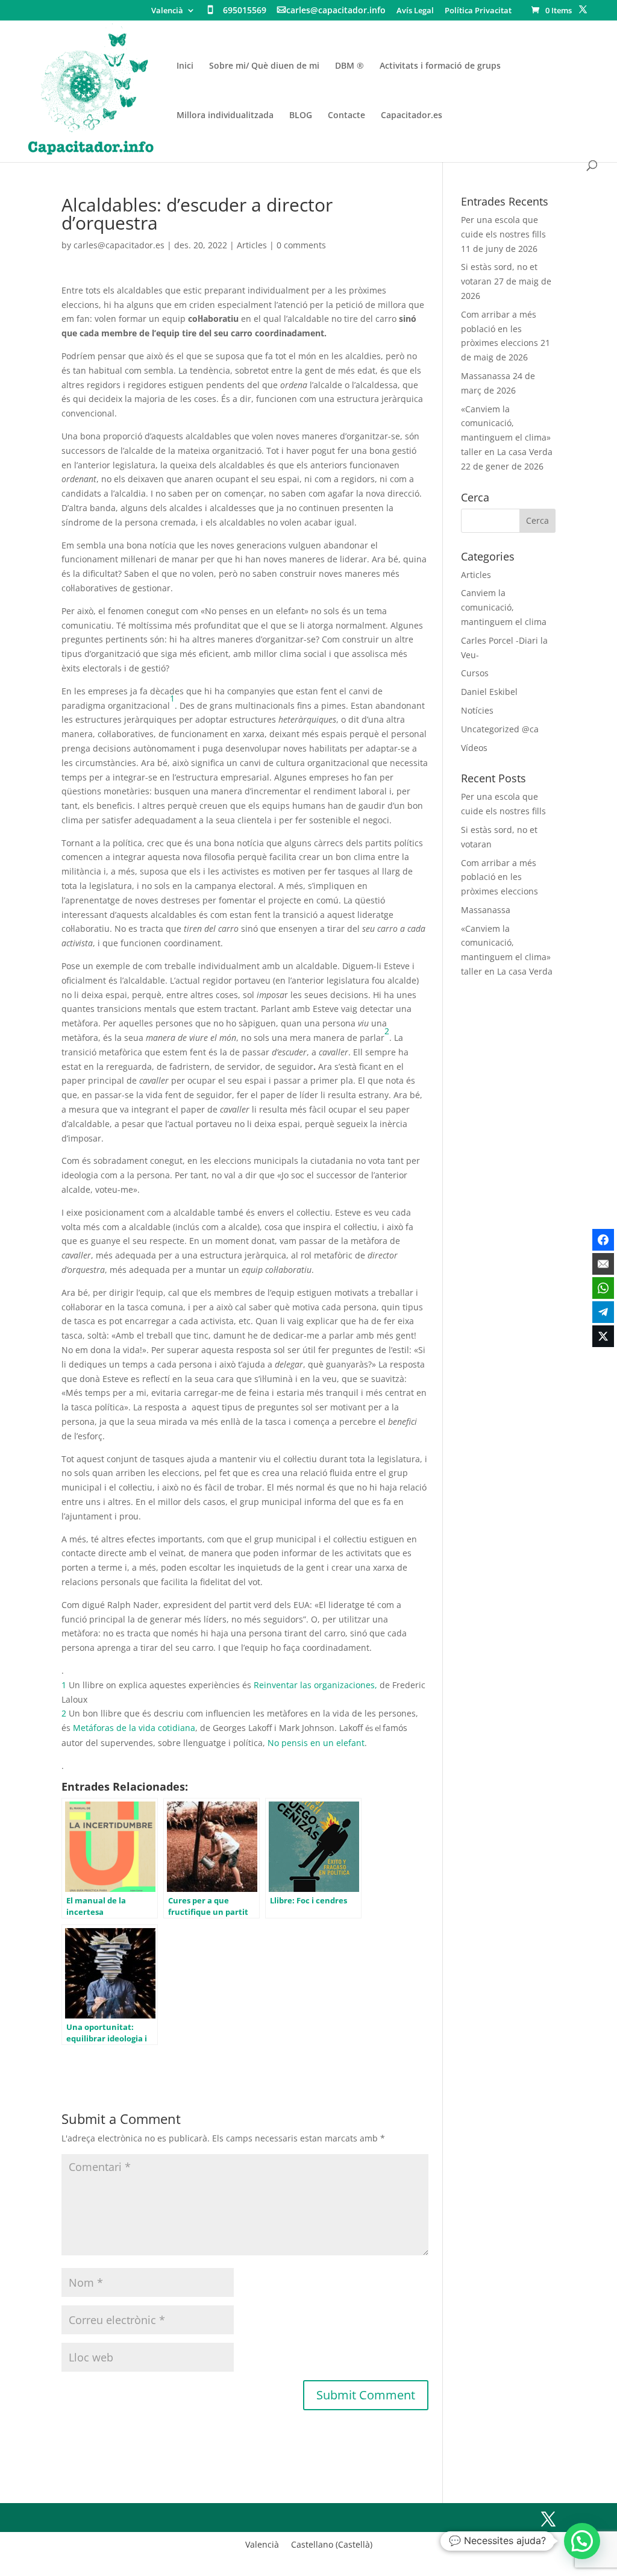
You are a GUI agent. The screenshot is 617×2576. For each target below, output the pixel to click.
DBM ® (349, 66)
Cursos (475, 673)
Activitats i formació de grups (440, 66)
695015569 (245, 11)
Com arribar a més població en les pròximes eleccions (500, 329)
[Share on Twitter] (603, 1336)
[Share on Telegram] (603, 1312)
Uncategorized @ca (500, 729)
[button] (582, 2541)
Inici (185, 66)
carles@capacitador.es (119, 245)
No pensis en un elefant (316, 1743)
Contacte (346, 116)
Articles (252, 245)
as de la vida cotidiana (150, 1728)
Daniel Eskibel (489, 692)
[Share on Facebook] (603, 1240)
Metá (83, 1728)
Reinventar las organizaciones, (317, 1685)
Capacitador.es (412, 116)
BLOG (301, 116)
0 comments (301, 245)
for (99, 1728)
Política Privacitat (478, 11)
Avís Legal (415, 11)
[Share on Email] (603, 1264)
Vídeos (474, 748)
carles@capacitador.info (336, 11)
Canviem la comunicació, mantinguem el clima (504, 607)
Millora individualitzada (225, 116)
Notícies (477, 710)
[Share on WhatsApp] (603, 1288)
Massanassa (486, 376)
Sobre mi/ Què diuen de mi (264, 66)
